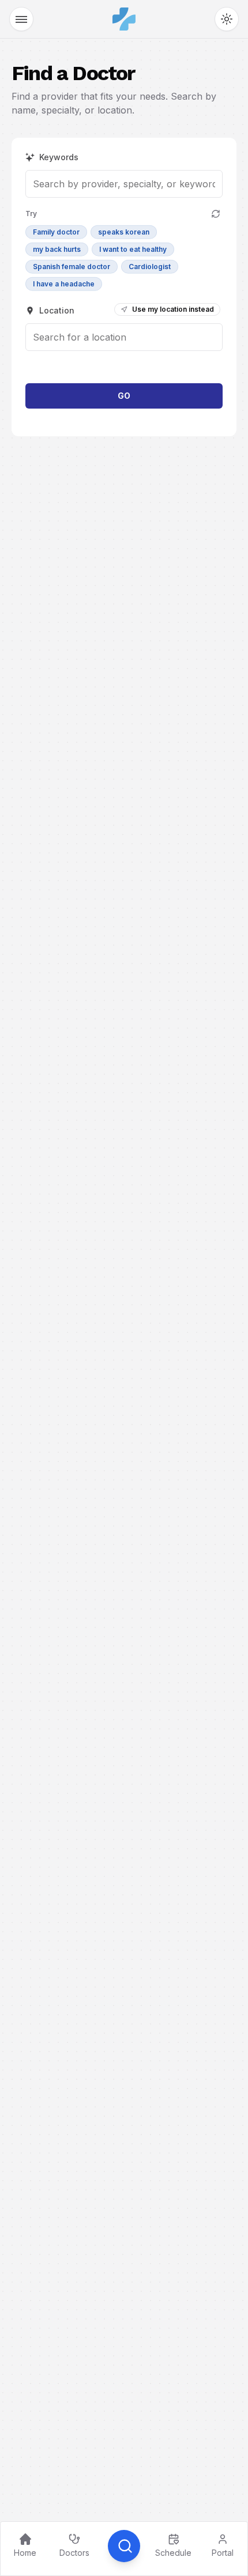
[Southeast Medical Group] (124, 19)
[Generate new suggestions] (216, 214)
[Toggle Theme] (227, 19)
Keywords (59, 157)
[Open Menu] (21, 19)
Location (57, 310)
